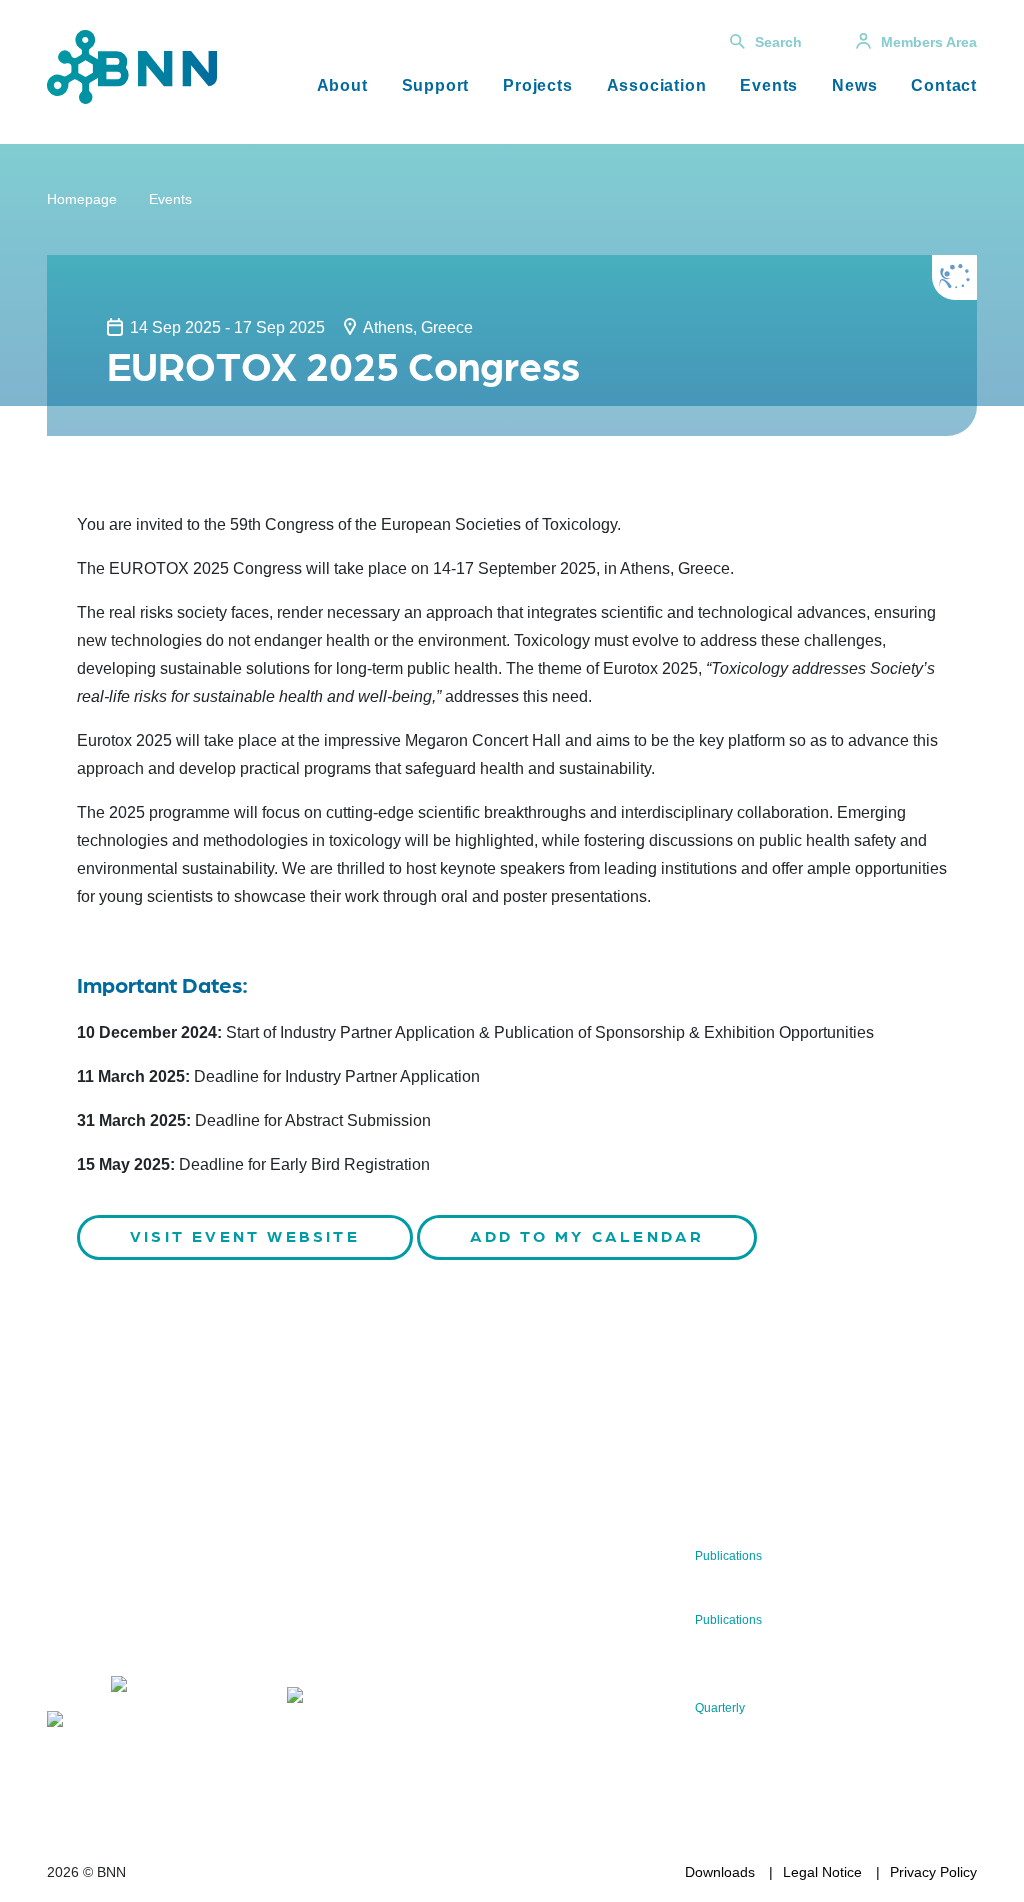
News (854, 85)
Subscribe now (377, 1640)
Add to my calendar (587, 1235)
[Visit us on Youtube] (101, 1722)
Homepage (82, 199)
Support (436, 85)
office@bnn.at (91, 1635)
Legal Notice (822, 1872)
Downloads (720, 1872)
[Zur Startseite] (132, 65)
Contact (944, 85)
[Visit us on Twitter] (69, 1687)
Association (657, 85)
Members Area (929, 42)
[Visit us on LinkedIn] (166, 1687)
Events (769, 85)
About (342, 85)
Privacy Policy (933, 1872)
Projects (537, 85)
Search (778, 42)
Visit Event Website (245, 1235)
